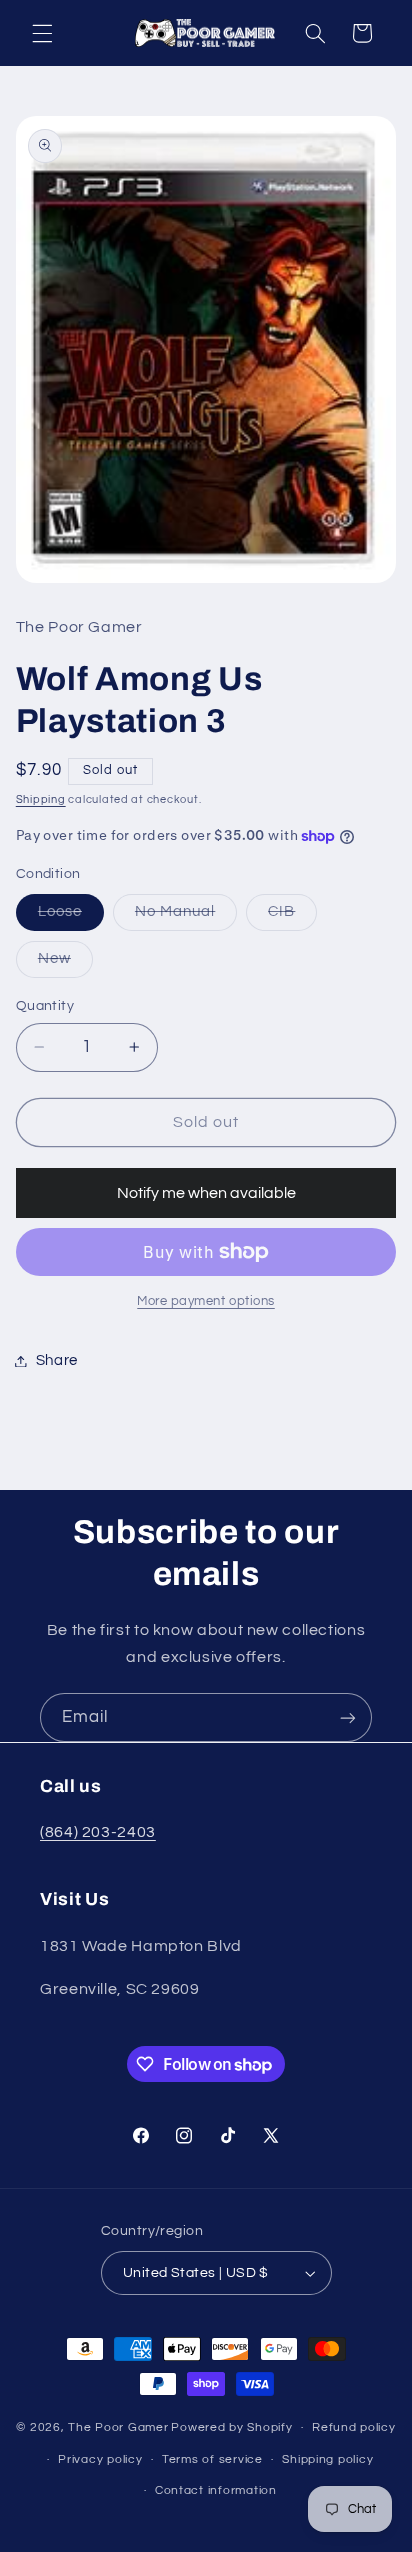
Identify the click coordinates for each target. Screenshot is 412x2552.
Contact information (216, 2490)
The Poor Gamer (118, 2427)
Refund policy (354, 2427)
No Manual (186, 917)
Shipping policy (327, 2459)
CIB (292, 917)
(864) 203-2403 (98, 1832)
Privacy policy (100, 2459)
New (65, 964)
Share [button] (57, 1360)
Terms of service (212, 2459)
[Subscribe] (348, 1717)
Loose (71, 917)
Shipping (41, 799)
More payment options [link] (206, 1301)
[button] (42, 33)
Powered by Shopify (231, 2427)
